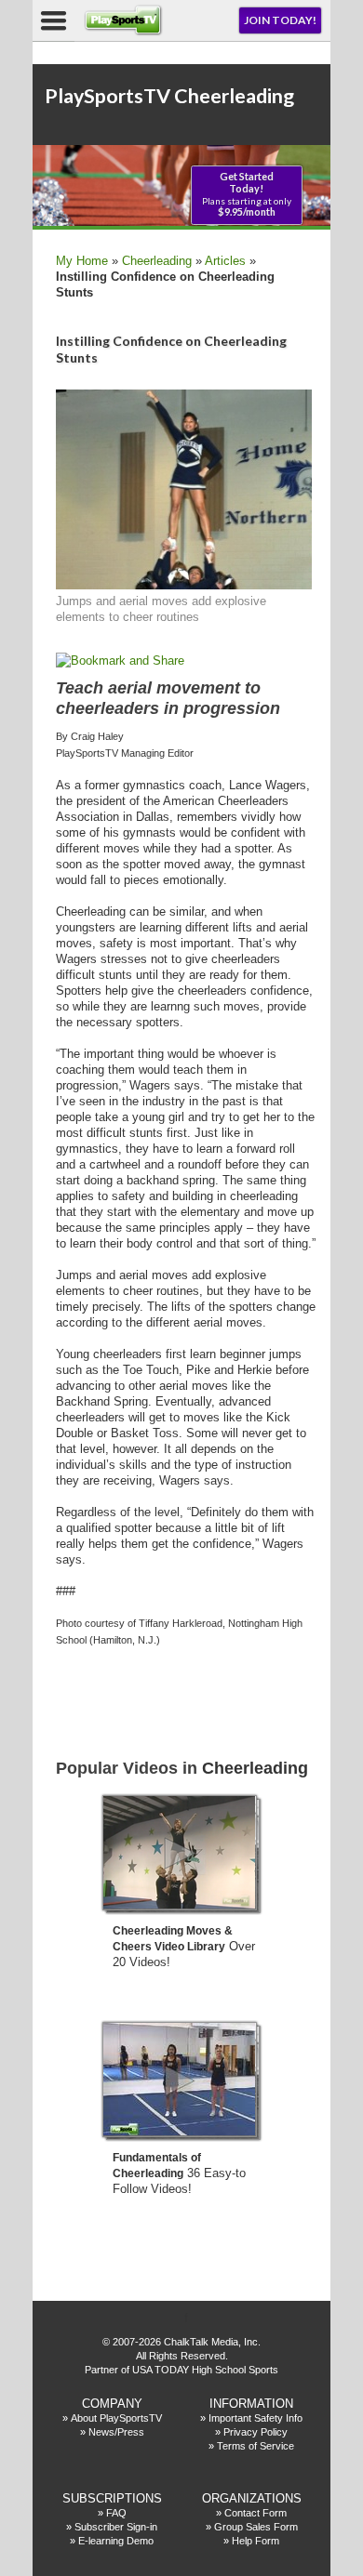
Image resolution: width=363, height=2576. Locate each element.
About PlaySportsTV (116, 2418)
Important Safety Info (255, 2418)
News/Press (116, 2432)
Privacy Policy (255, 2432)
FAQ (116, 2513)
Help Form (255, 2541)
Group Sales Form (256, 2527)
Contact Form (255, 2513)
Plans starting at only (247, 194)
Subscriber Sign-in (116, 2527)
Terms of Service (255, 2446)
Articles (225, 261)
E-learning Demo (116, 2541)
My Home (82, 261)
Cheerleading (157, 261)
